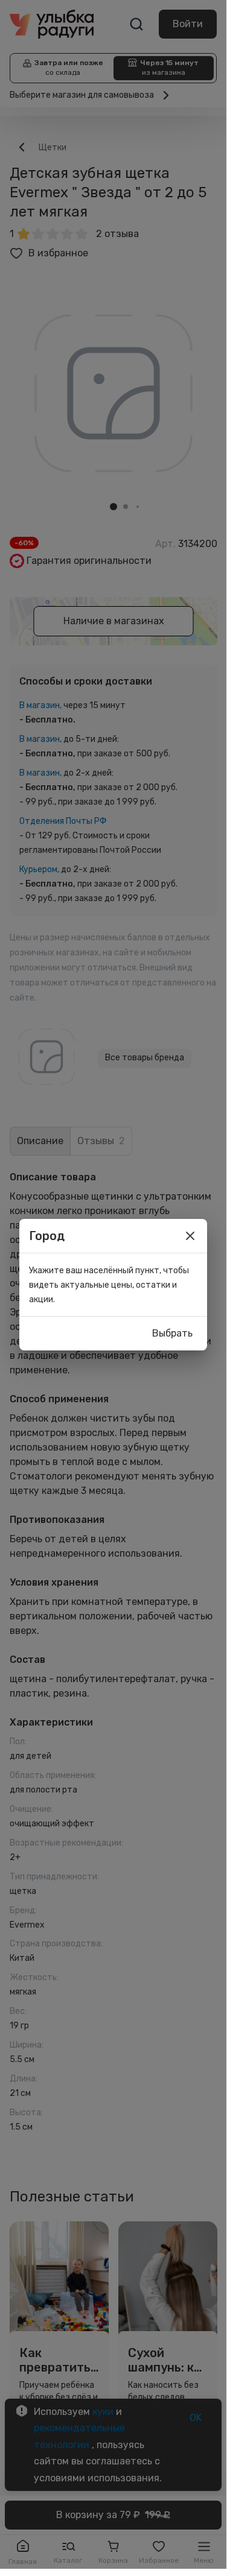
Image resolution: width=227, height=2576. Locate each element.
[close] (190, 1236)
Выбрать (172, 1333)
